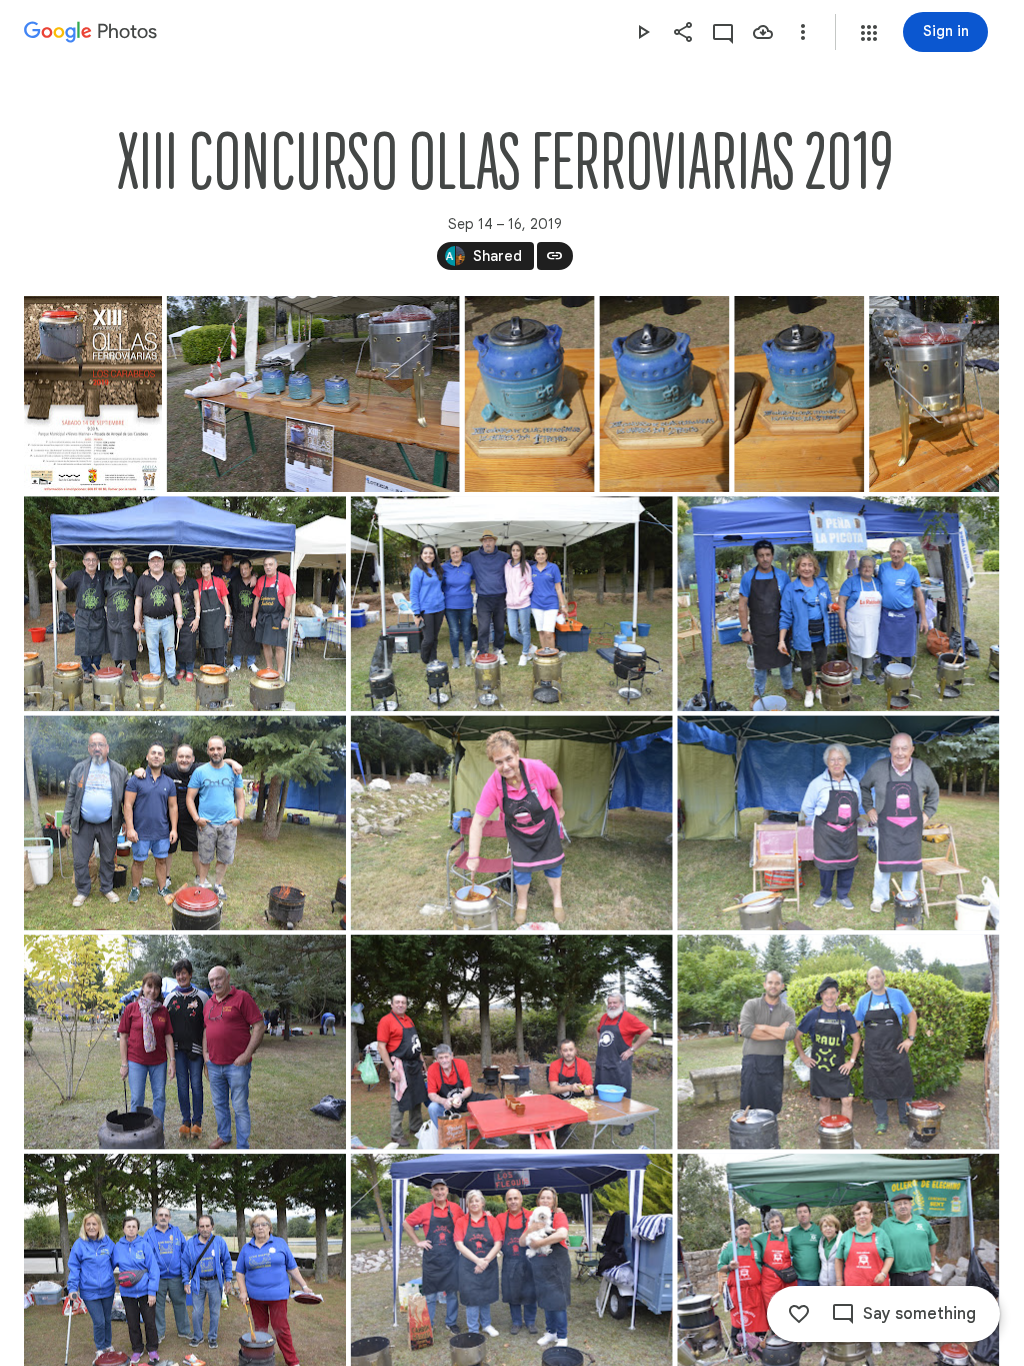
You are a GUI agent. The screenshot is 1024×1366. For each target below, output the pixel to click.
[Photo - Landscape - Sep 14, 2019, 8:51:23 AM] (512, 1042)
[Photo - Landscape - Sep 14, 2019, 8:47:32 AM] (838, 822)
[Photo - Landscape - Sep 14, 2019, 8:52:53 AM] (838, 1042)
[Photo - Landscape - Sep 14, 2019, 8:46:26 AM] (185, 822)
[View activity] (723, 32)
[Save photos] (763, 32)
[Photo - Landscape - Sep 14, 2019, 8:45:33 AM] (838, 603)
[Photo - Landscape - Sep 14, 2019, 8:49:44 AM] (185, 1042)
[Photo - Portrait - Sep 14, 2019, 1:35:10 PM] (664, 394)
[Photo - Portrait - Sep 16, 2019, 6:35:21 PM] (93, 394)
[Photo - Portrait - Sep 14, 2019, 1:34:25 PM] (530, 394)
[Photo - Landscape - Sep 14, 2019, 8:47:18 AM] (512, 822)
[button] (869, 33)
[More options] (803, 32)
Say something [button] (919, 1314)
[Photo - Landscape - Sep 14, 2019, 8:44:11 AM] (512, 603)
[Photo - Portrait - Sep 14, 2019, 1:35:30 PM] (799, 394)
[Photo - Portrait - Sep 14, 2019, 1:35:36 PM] (934, 394)
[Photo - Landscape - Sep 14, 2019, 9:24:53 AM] (313, 394)
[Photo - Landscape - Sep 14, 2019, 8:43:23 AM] (185, 603)
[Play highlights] (643, 32)
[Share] (683, 32)
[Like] (799, 1314)
